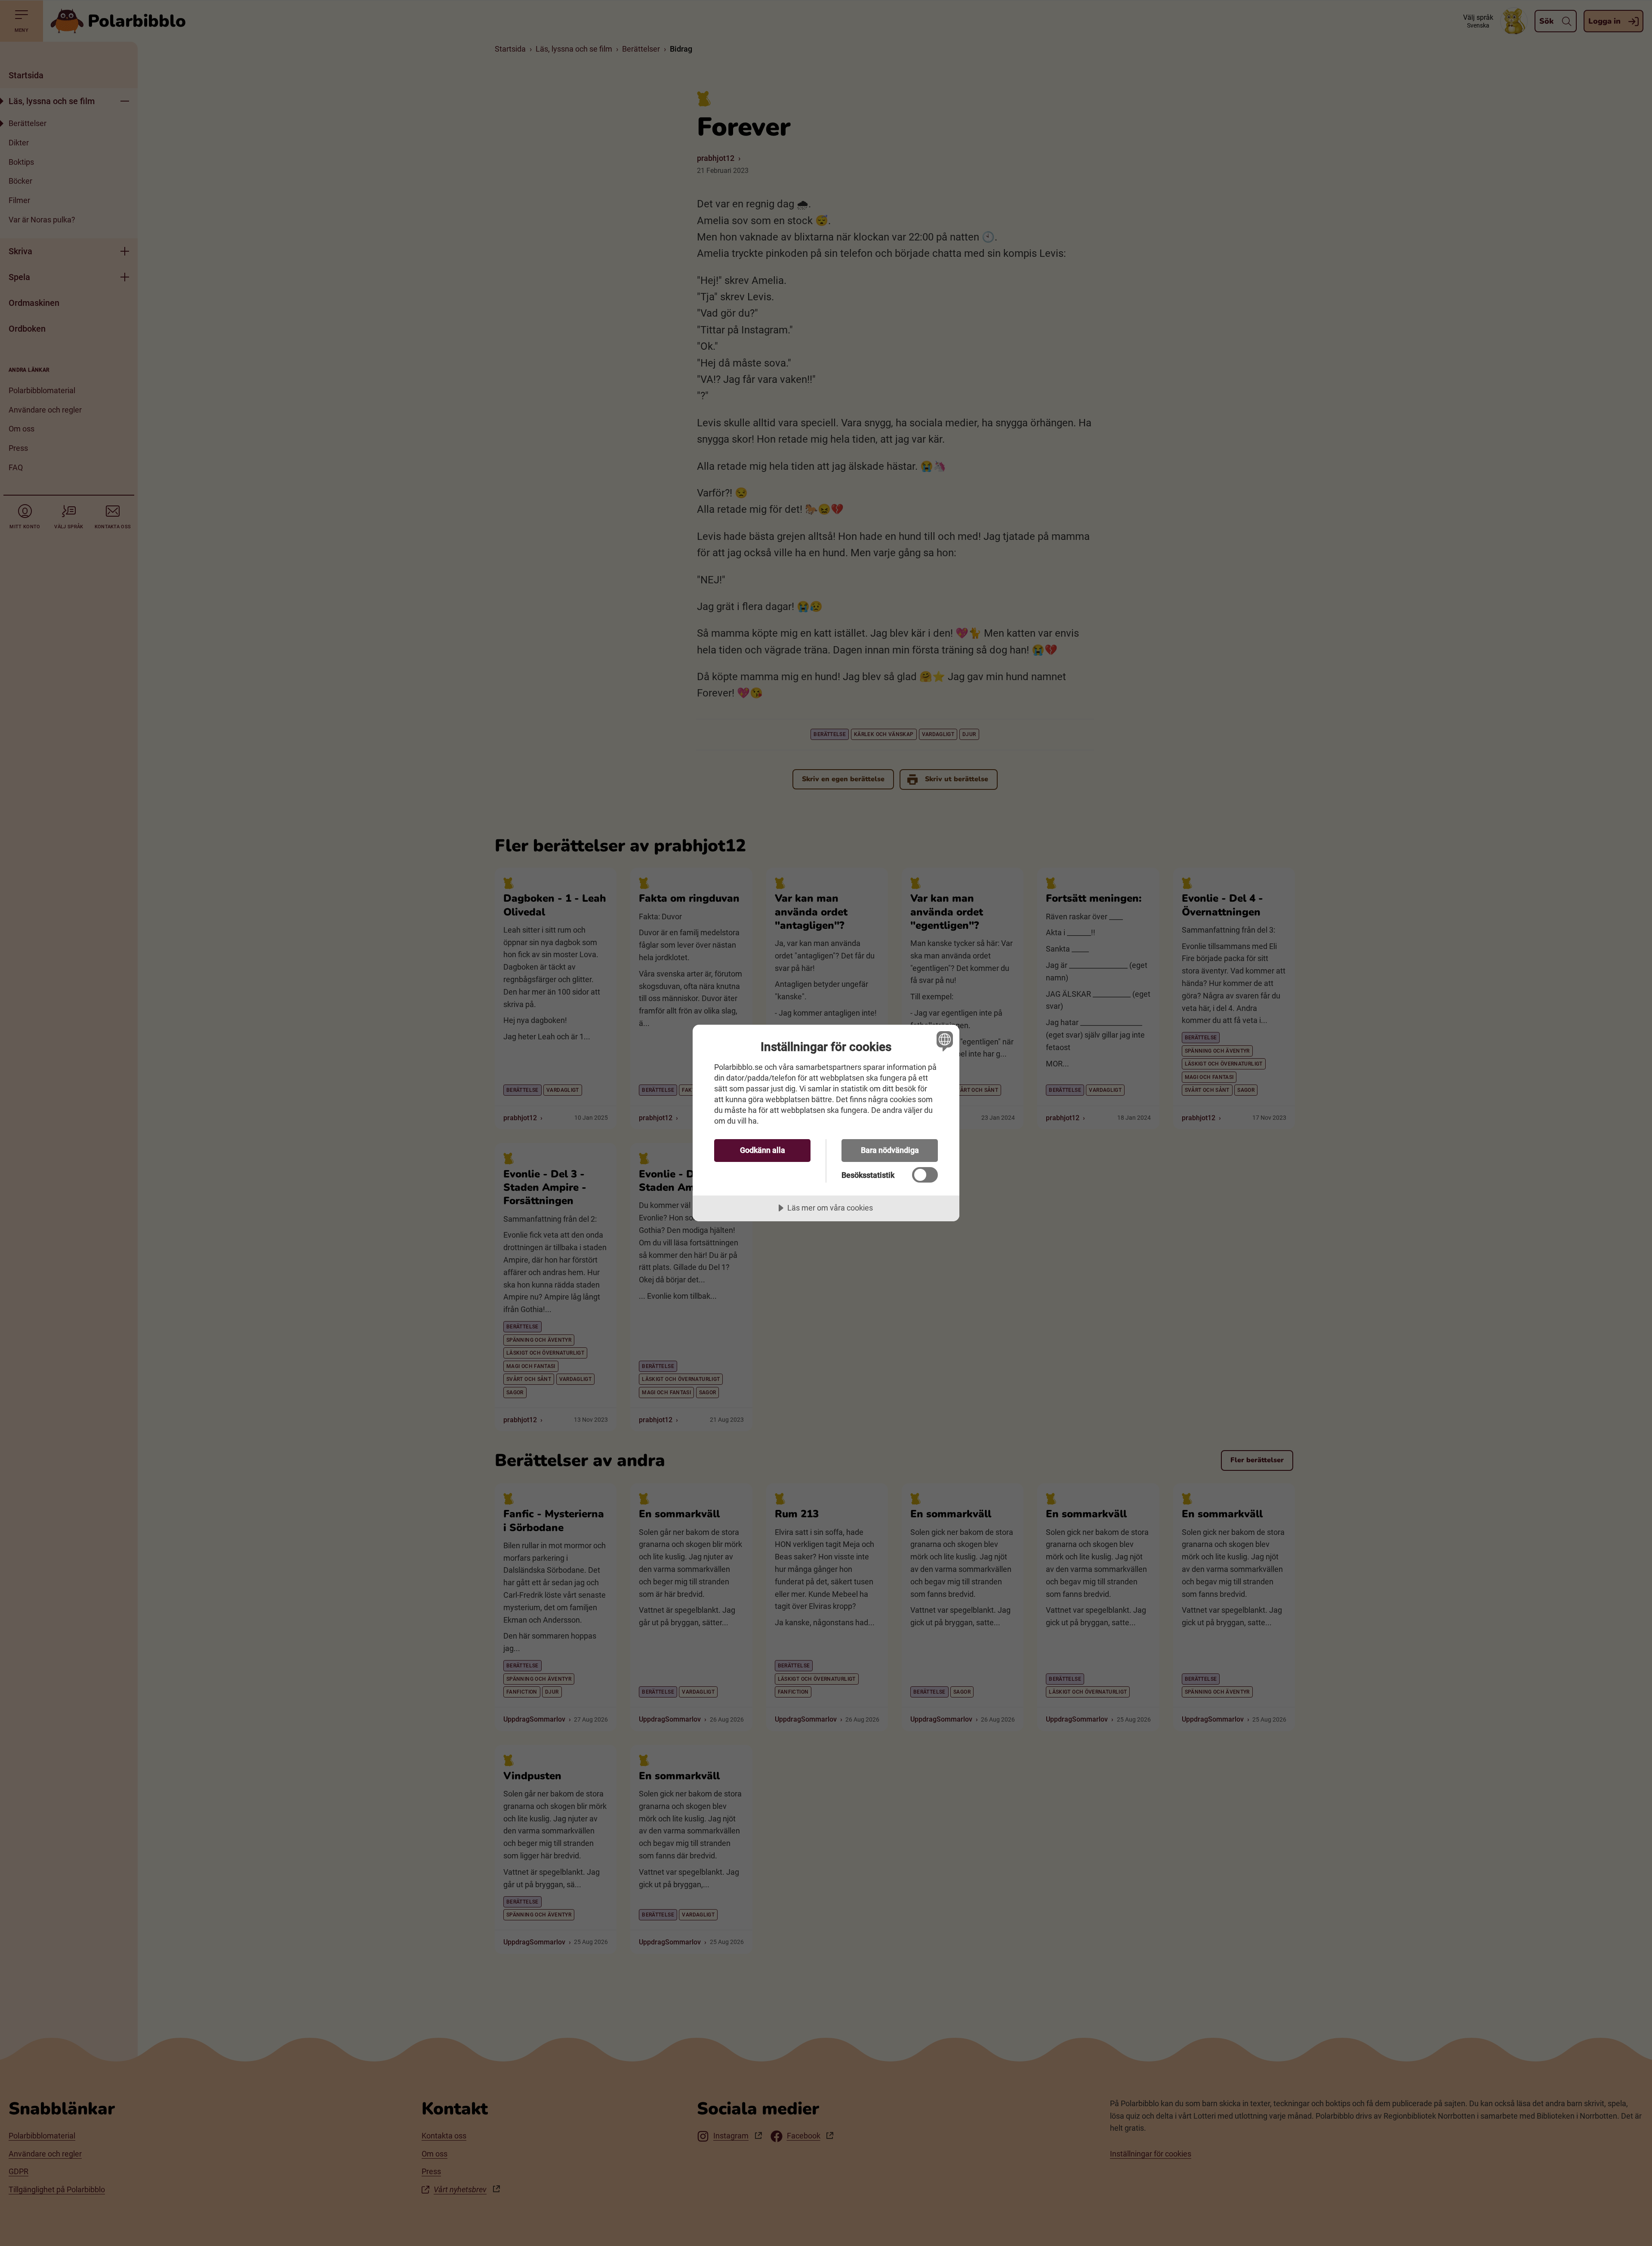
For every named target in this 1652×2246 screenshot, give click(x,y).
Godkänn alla (763, 1150)
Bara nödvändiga (890, 1150)
